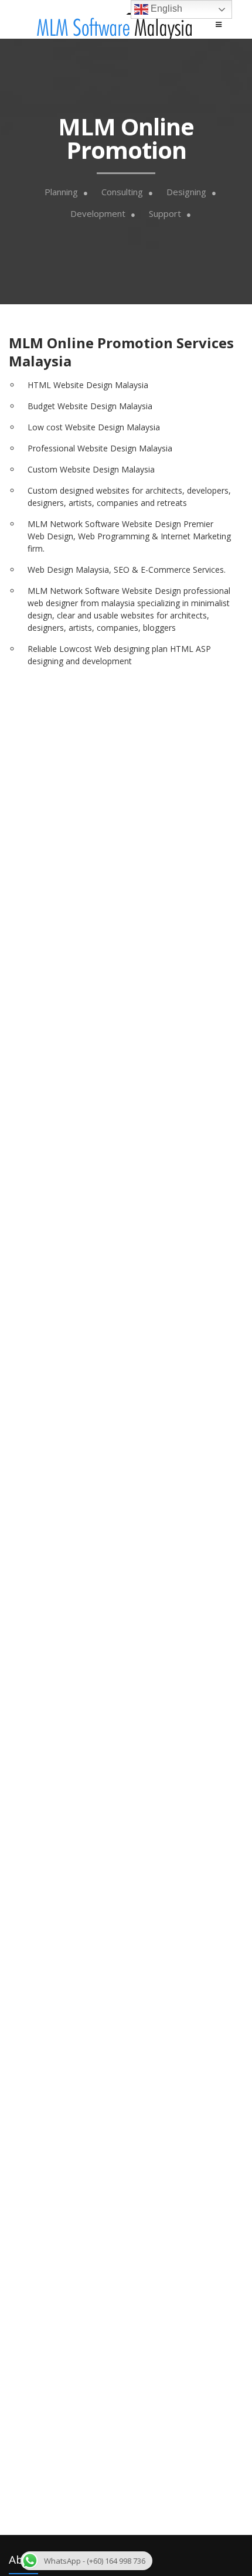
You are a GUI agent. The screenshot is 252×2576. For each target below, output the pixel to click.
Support (165, 214)
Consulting (122, 192)
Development (98, 214)
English (165, 9)
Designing (186, 192)
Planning (61, 192)
